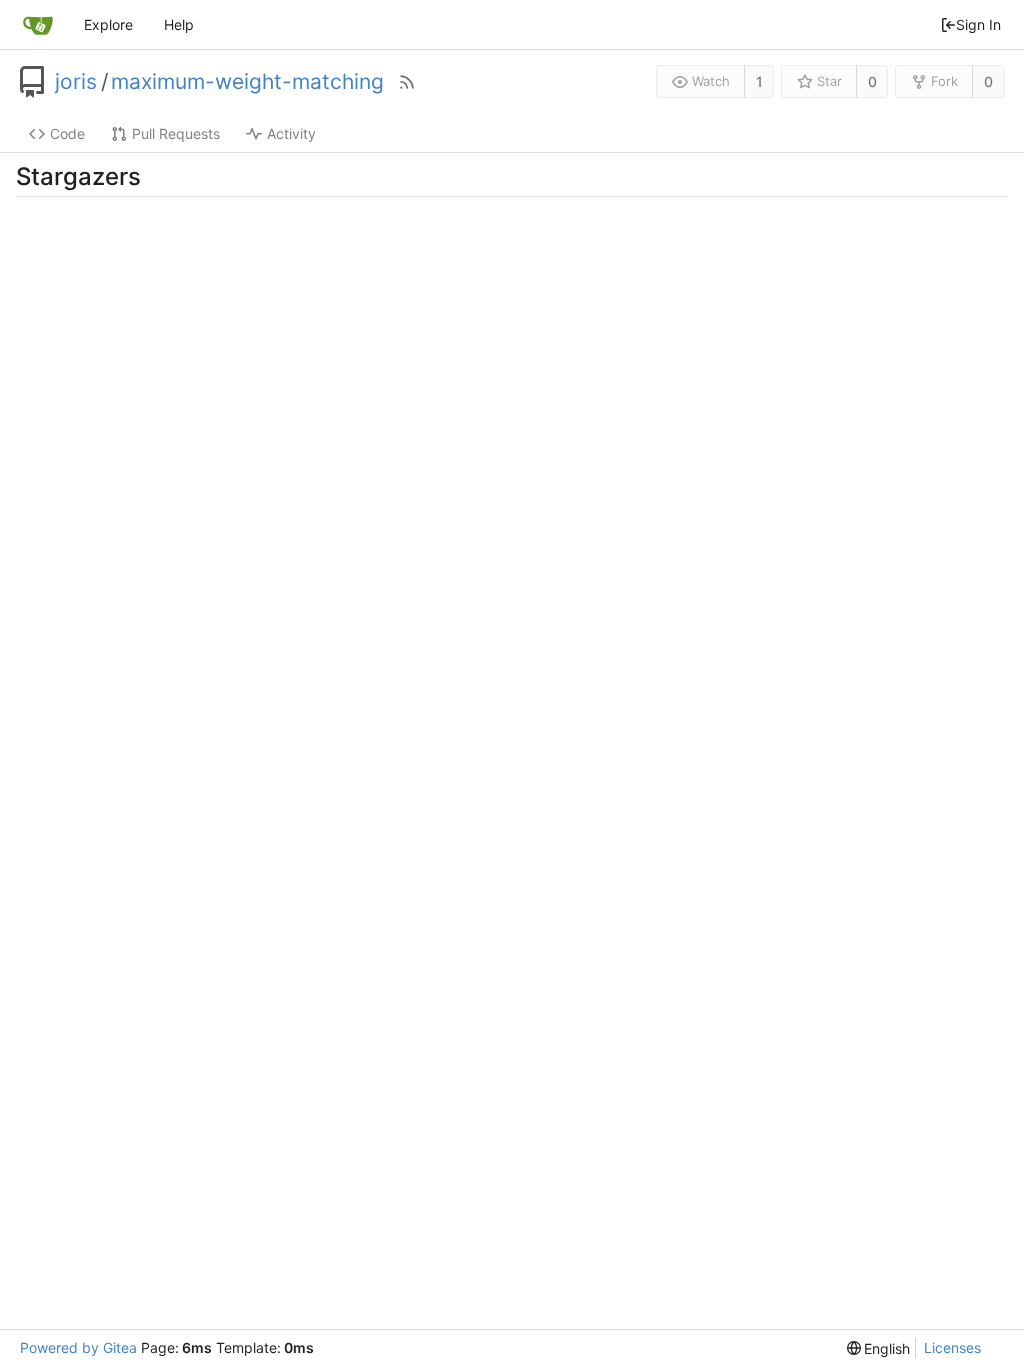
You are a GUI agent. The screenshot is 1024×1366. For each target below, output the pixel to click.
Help (179, 24)
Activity (291, 133)
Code (67, 133)
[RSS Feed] (407, 82)
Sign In (978, 24)
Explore (108, 24)
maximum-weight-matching (247, 82)
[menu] (879, 1348)
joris (76, 82)
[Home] (38, 25)
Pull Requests (176, 133)
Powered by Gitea (78, 1347)
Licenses (952, 1347)
